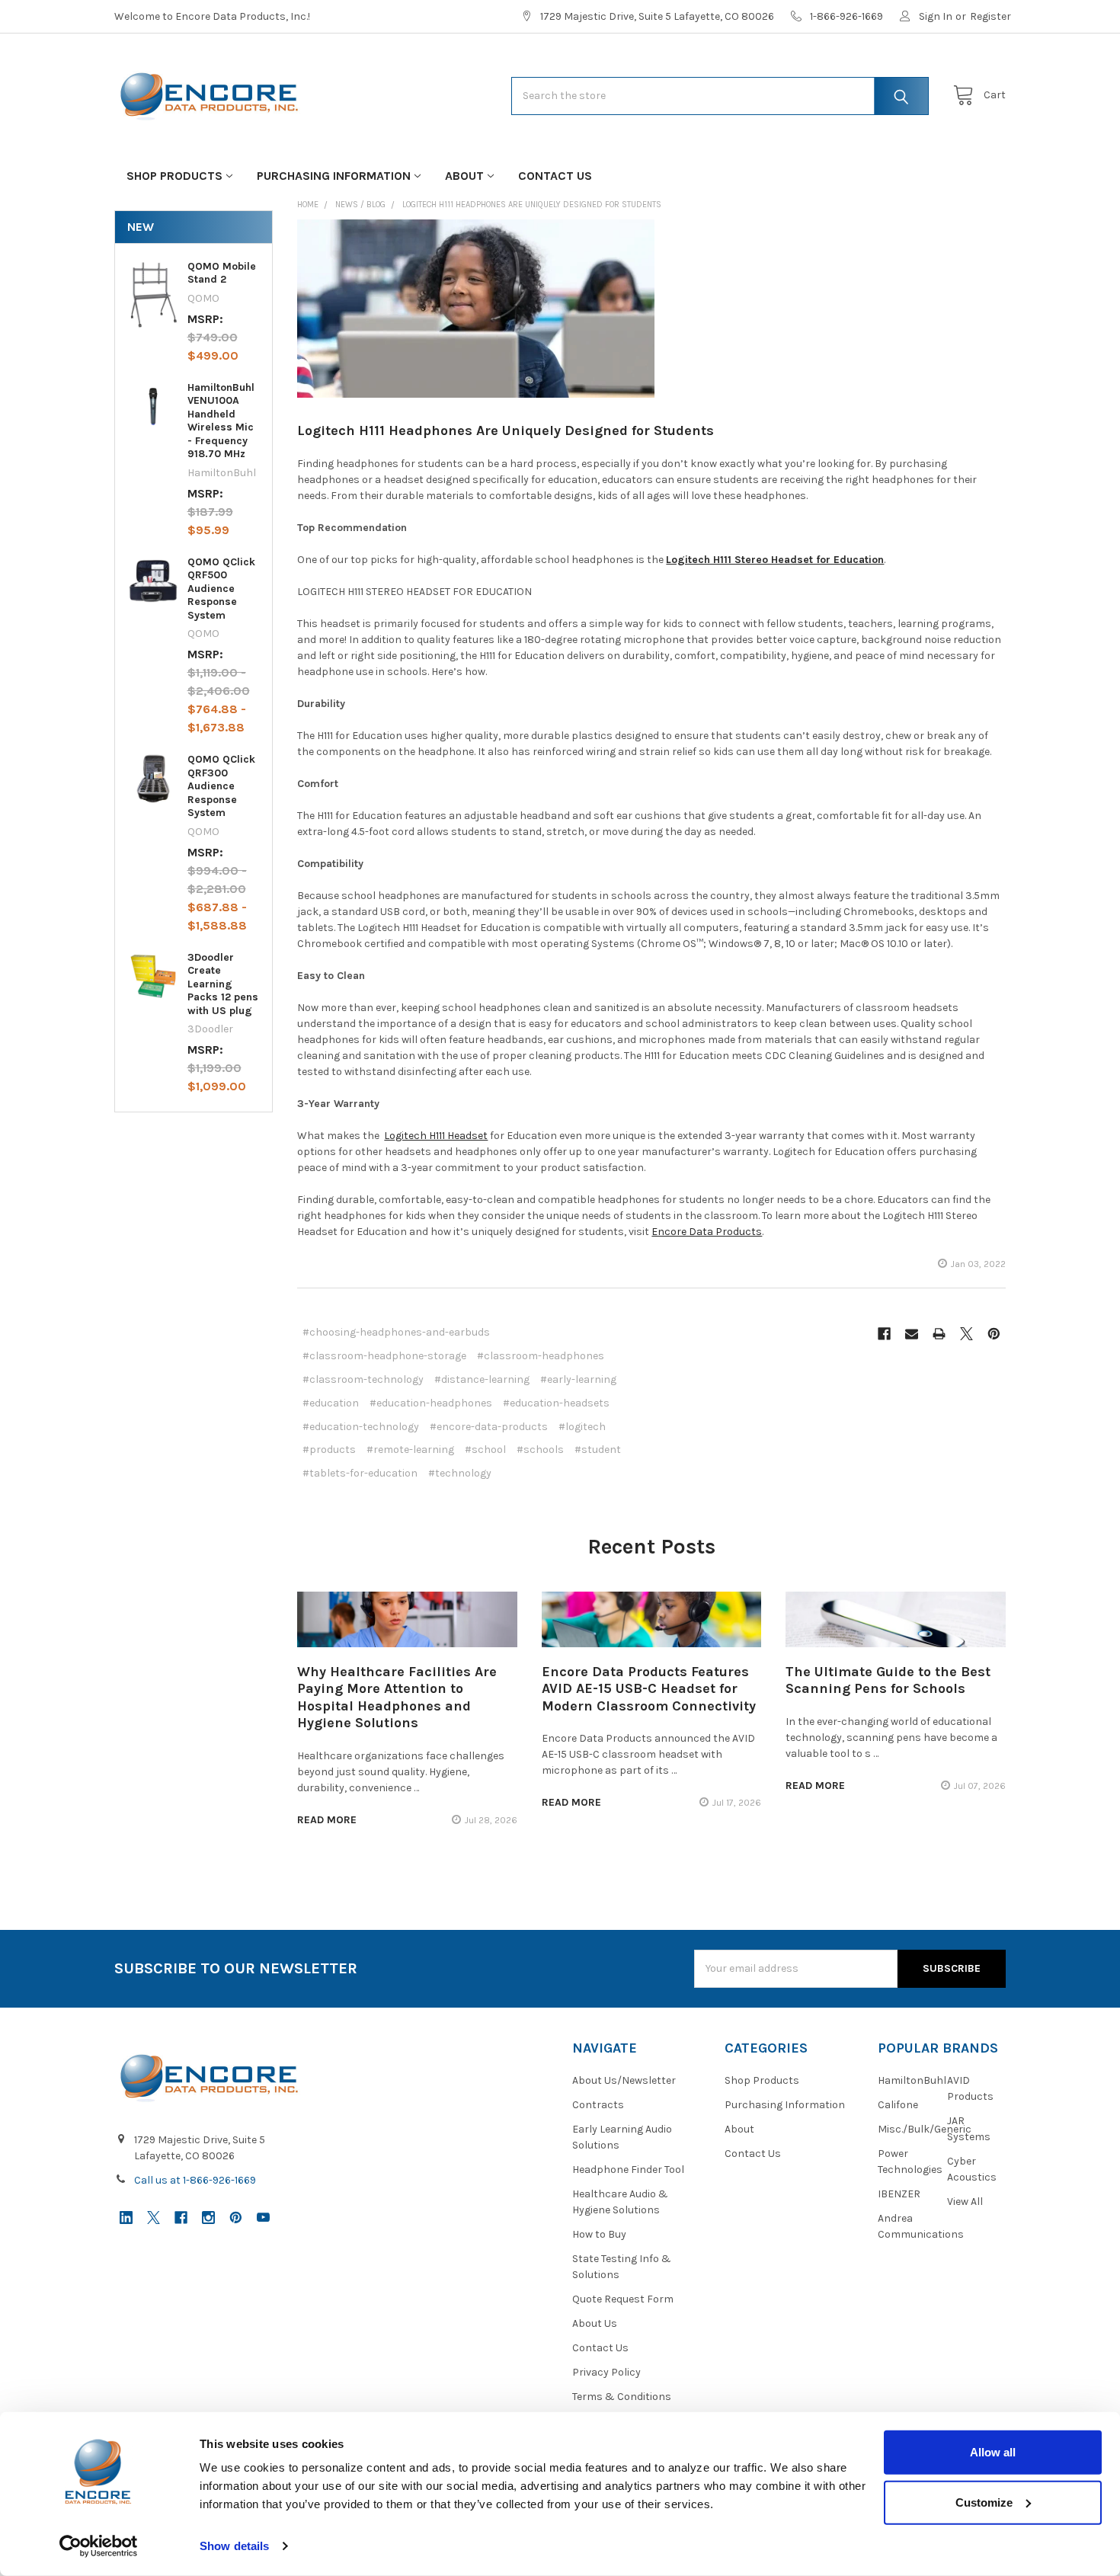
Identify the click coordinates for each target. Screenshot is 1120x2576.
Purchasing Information (334, 176)
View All (965, 2202)
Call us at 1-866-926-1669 (195, 2180)
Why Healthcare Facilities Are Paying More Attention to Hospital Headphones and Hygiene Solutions (397, 1698)
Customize (984, 2502)
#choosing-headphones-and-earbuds (396, 1332)
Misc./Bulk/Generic (925, 2129)
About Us (595, 2323)
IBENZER (899, 2194)
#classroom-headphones (541, 1356)
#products (329, 1450)
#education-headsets (556, 1403)
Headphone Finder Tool (628, 2170)
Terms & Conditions (622, 2397)
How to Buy (599, 2234)
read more (327, 1820)
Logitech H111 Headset (436, 1136)
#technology (460, 1473)
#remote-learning (410, 1450)
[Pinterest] (994, 1334)
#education (331, 1403)
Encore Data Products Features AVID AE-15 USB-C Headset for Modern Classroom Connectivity (649, 1689)
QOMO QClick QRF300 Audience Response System (221, 786)
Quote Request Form (623, 2299)
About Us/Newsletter (624, 2080)
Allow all (993, 2452)
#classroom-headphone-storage (384, 1356)
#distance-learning (482, 1379)
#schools (540, 1450)
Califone (898, 2105)
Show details (234, 2546)
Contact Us (555, 176)
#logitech (582, 1427)
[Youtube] (263, 2218)
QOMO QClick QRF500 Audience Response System (221, 589)
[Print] (939, 1334)
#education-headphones (431, 1403)
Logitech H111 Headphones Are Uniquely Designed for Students (506, 430)
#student (598, 1450)
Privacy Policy (606, 2372)
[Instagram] (208, 2218)
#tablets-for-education (360, 1473)
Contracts (598, 2105)
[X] (966, 1334)
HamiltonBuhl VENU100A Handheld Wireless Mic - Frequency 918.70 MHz (221, 421)
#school (485, 1450)
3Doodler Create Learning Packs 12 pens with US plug (223, 984)
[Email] (912, 1334)
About (464, 176)
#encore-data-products (489, 1427)
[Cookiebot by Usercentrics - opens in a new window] (99, 2546)
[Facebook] (884, 1334)
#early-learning (578, 1379)
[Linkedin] (126, 2218)
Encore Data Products (707, 1232)
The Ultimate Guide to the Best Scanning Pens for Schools (888, 1680)
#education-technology (361, 1427)
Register (990, 16)
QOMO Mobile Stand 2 (222, 273)
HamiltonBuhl (912, 2080)
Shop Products (174, 176)
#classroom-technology (363, 1379)
